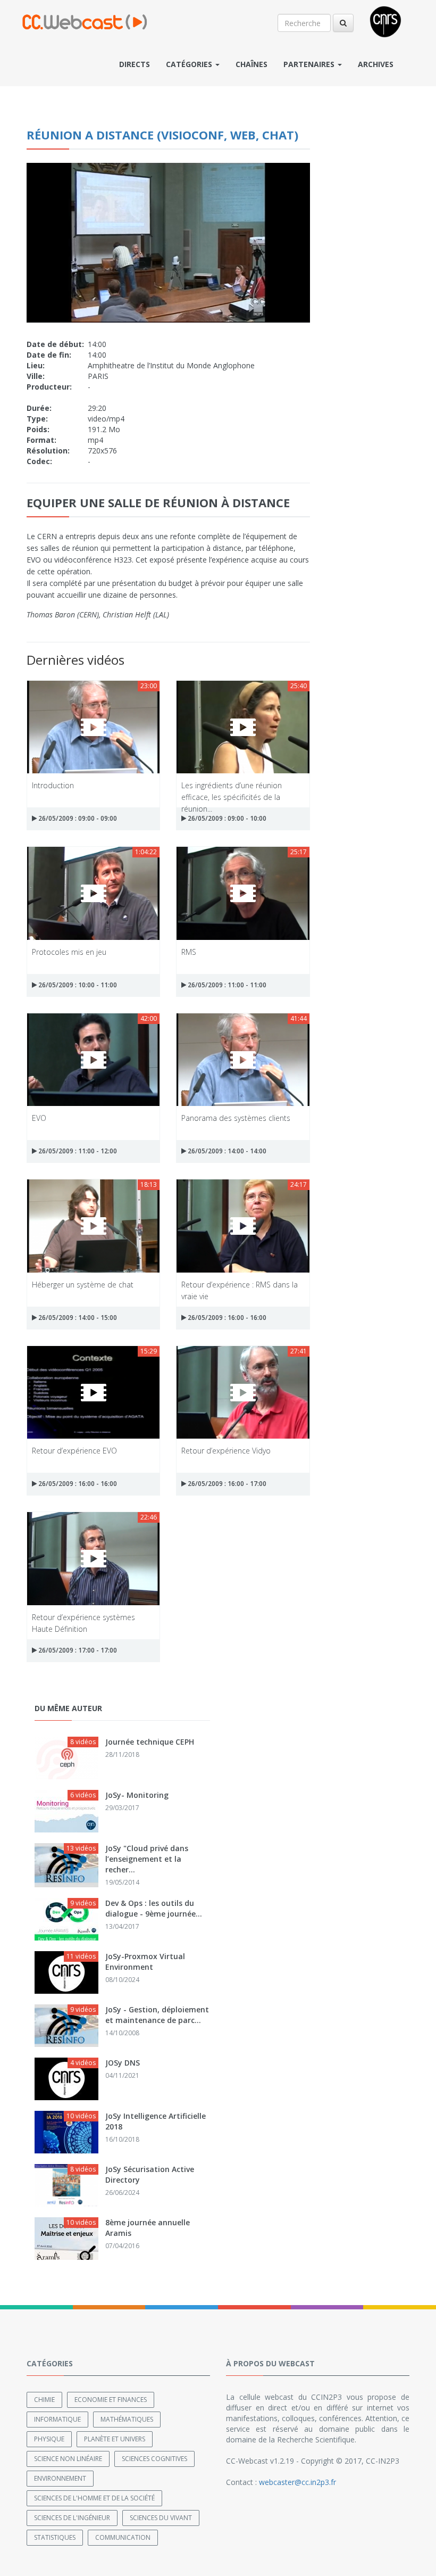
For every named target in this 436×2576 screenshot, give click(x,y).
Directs (135, 64)
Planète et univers (115, 2439)
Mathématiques (127, 2419)
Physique (49, 2439)
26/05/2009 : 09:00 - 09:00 (77, 818)
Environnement (60, 2478)
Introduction (53, 785)
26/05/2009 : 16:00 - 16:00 (226, 1318)
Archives (376, 64)
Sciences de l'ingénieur (72, 2518)
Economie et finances (111, 2400)
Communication (123, 2537)
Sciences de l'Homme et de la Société (94, 2498)
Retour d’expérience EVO (74, 1451)
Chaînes (251, 64)
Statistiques (55, 2537)
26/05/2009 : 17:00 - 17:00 (77, 1650)
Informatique (57, 2419)
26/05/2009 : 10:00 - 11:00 (77, 985)
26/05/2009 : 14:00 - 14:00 (226, 1151)
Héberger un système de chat (83, 1285)
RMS (189, 952)
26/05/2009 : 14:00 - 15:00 (77, 1318)
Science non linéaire (68, 2459)
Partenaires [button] (310, 64)
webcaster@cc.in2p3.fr (297, 2482)
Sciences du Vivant (161, 2518)
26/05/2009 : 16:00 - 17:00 (226, 1484)
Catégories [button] (190, 64)
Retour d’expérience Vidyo (226, 1451)
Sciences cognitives (154, 2459)
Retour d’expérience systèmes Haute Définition (83, 1623)
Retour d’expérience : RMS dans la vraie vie (240, 1290)
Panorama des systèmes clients (236, 1118)
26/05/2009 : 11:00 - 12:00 (77, 1151)
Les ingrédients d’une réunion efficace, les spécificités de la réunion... (232, 791)
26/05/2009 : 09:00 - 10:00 (226, 818)
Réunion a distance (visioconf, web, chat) (162, 135)
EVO (39, 1118)
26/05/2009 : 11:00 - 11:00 (226, 985)
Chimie (44, 2400)
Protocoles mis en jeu (69, 952)
